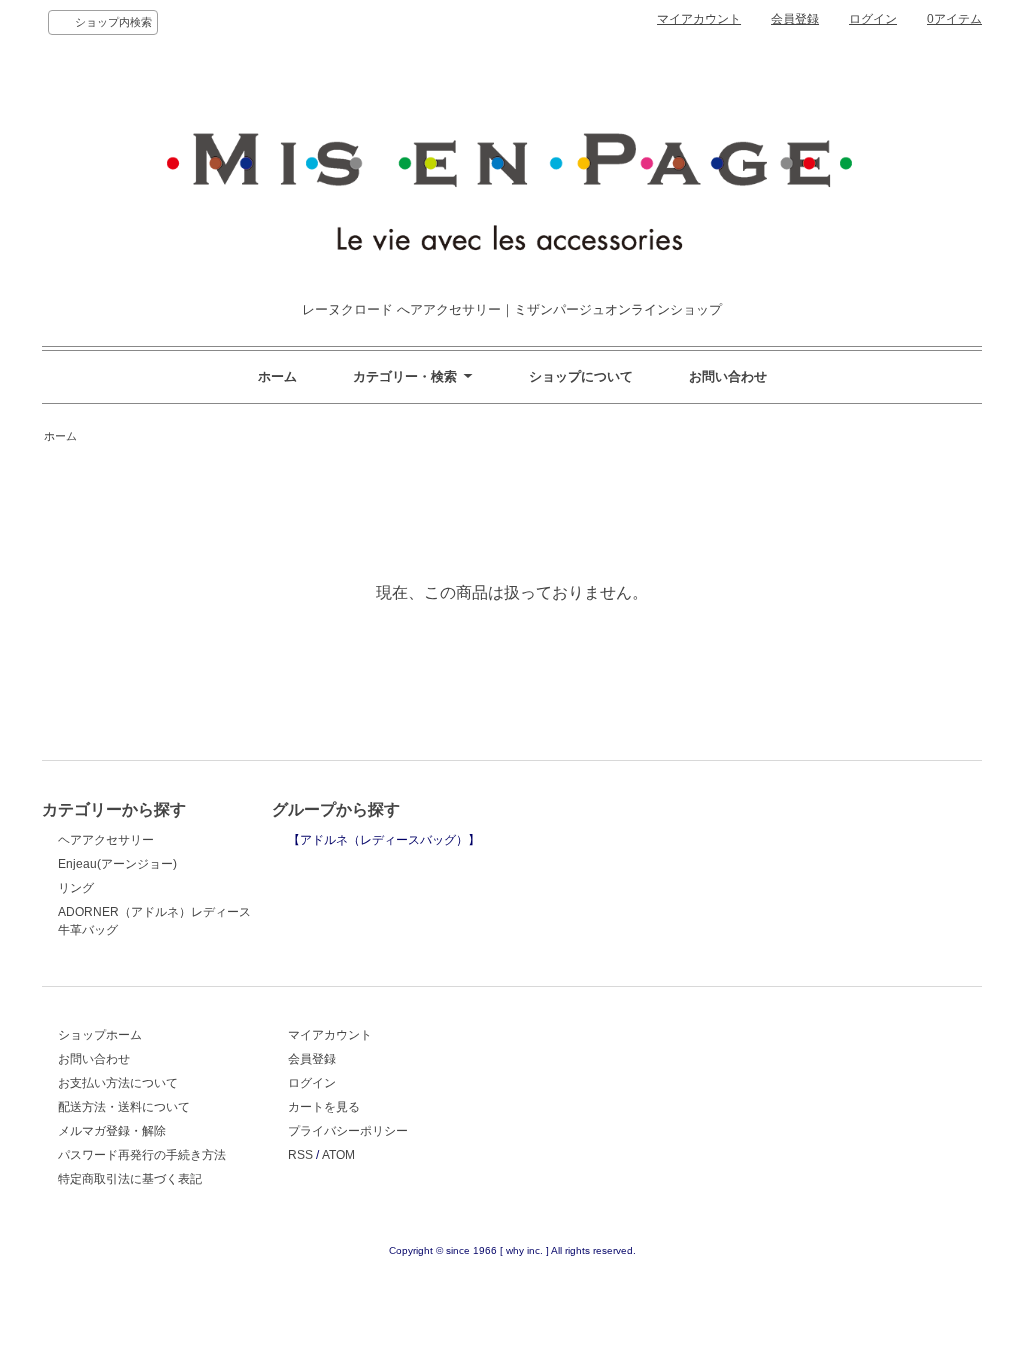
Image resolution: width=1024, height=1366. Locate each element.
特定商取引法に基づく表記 (130, 1179)
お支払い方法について (118, 1083)
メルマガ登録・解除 (112, 1131)
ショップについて (581, 376)
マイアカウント (699, 19)
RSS (300, 1155)
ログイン (873, 19)
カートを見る (324, 1107)
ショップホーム (100, 1035)
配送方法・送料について (124, 1107)
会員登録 (795, 19)
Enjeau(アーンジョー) (117, 864)
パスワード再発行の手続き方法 (142, 1155)
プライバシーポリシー (348, 1131)
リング (76, 888)
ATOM (338, 1155)
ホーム (277, 376)
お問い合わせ (728, 376)
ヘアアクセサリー (106, 840)
